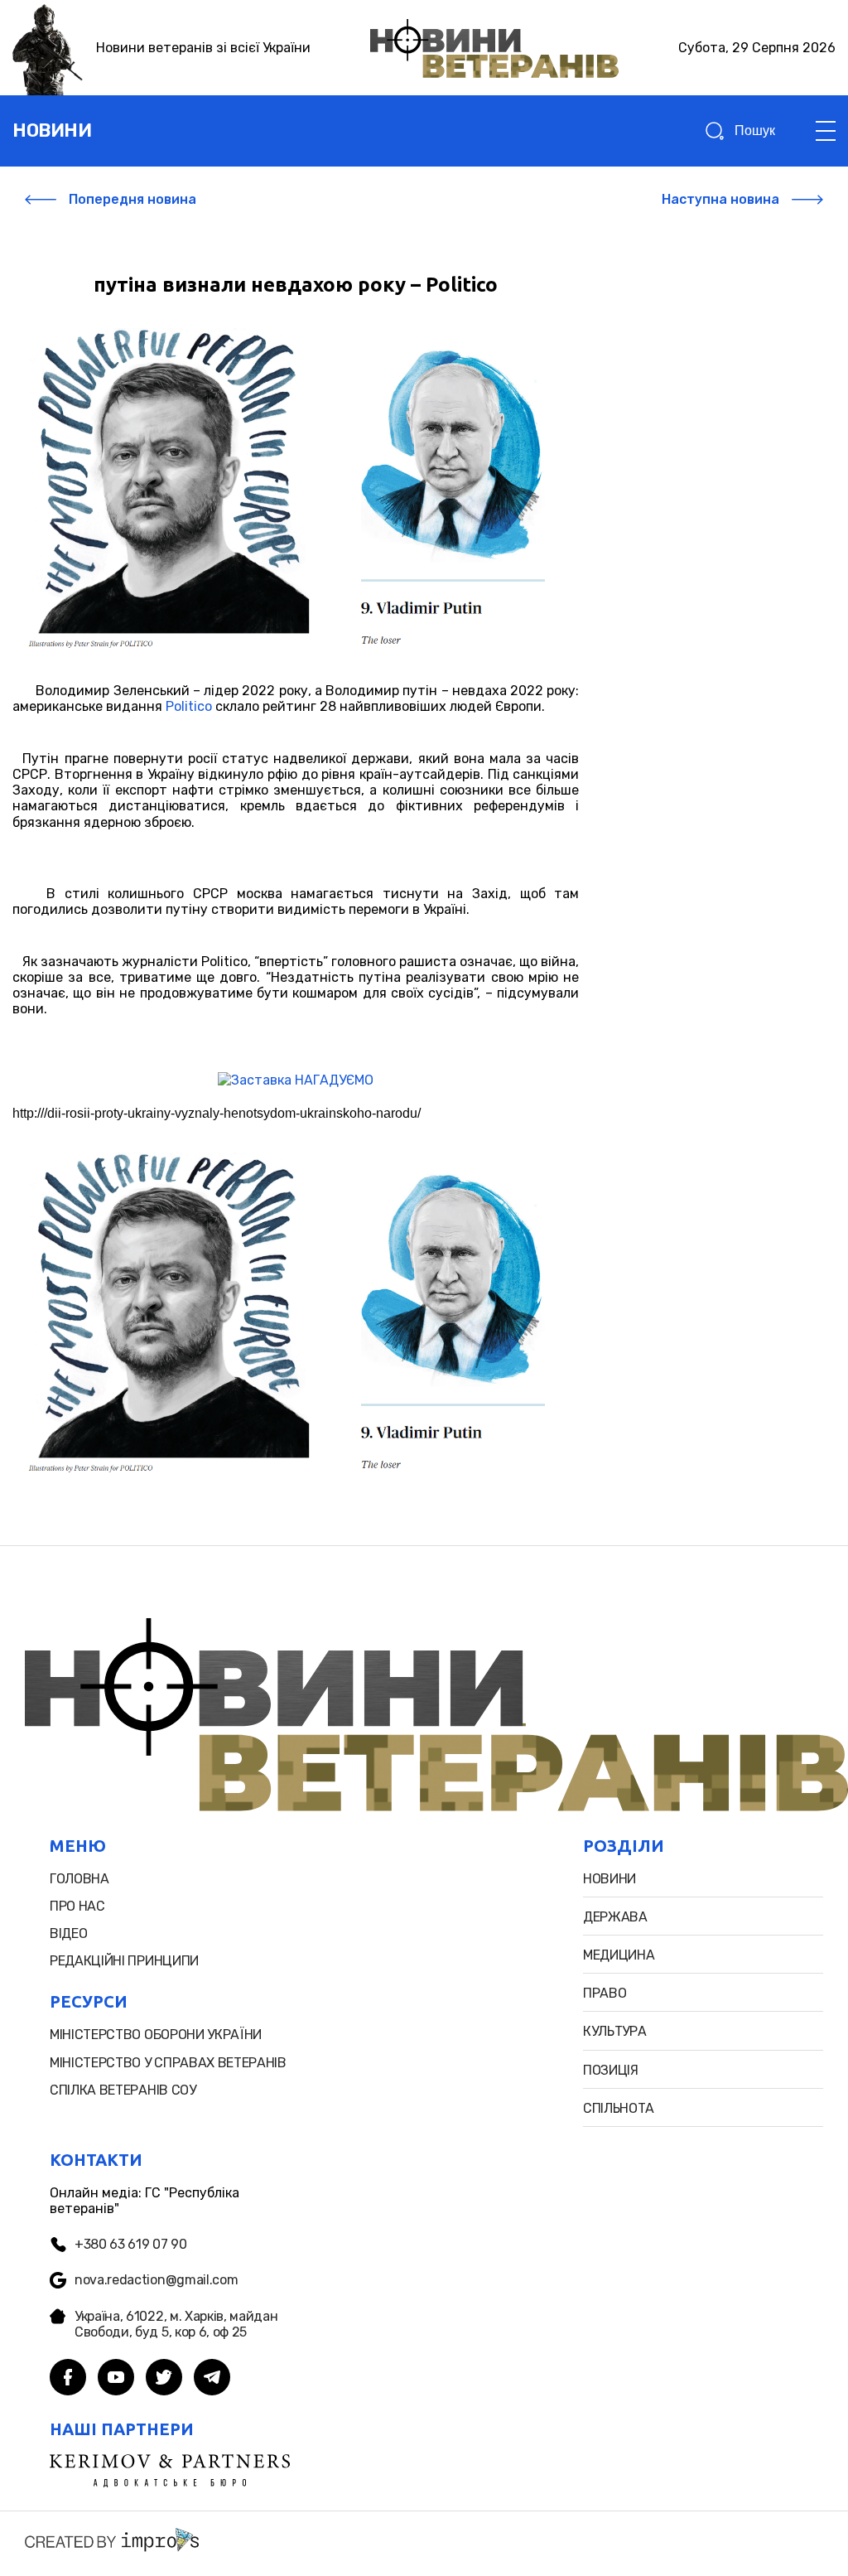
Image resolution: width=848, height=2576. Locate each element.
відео (68, 1933)
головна (79, 1879)
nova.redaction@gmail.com (156, 2280)
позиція (611, 2070)
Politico (189, 706)
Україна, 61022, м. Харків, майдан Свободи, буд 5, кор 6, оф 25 (176, 2324)
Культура (614, 2031)
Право (605, 1993)
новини (52, 130)
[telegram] (212, 2379)
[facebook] (68, 2379)
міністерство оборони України (156, 2035)
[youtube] (116, 2379)
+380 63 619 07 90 (131, 2244)
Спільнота (619, 2108)
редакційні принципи (124, 1961)
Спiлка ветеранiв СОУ (123, 2090)
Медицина (619, 1955)
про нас (77, 1906)
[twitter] (164, 2379)
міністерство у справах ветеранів (168, 2063)
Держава (615, 1917)
